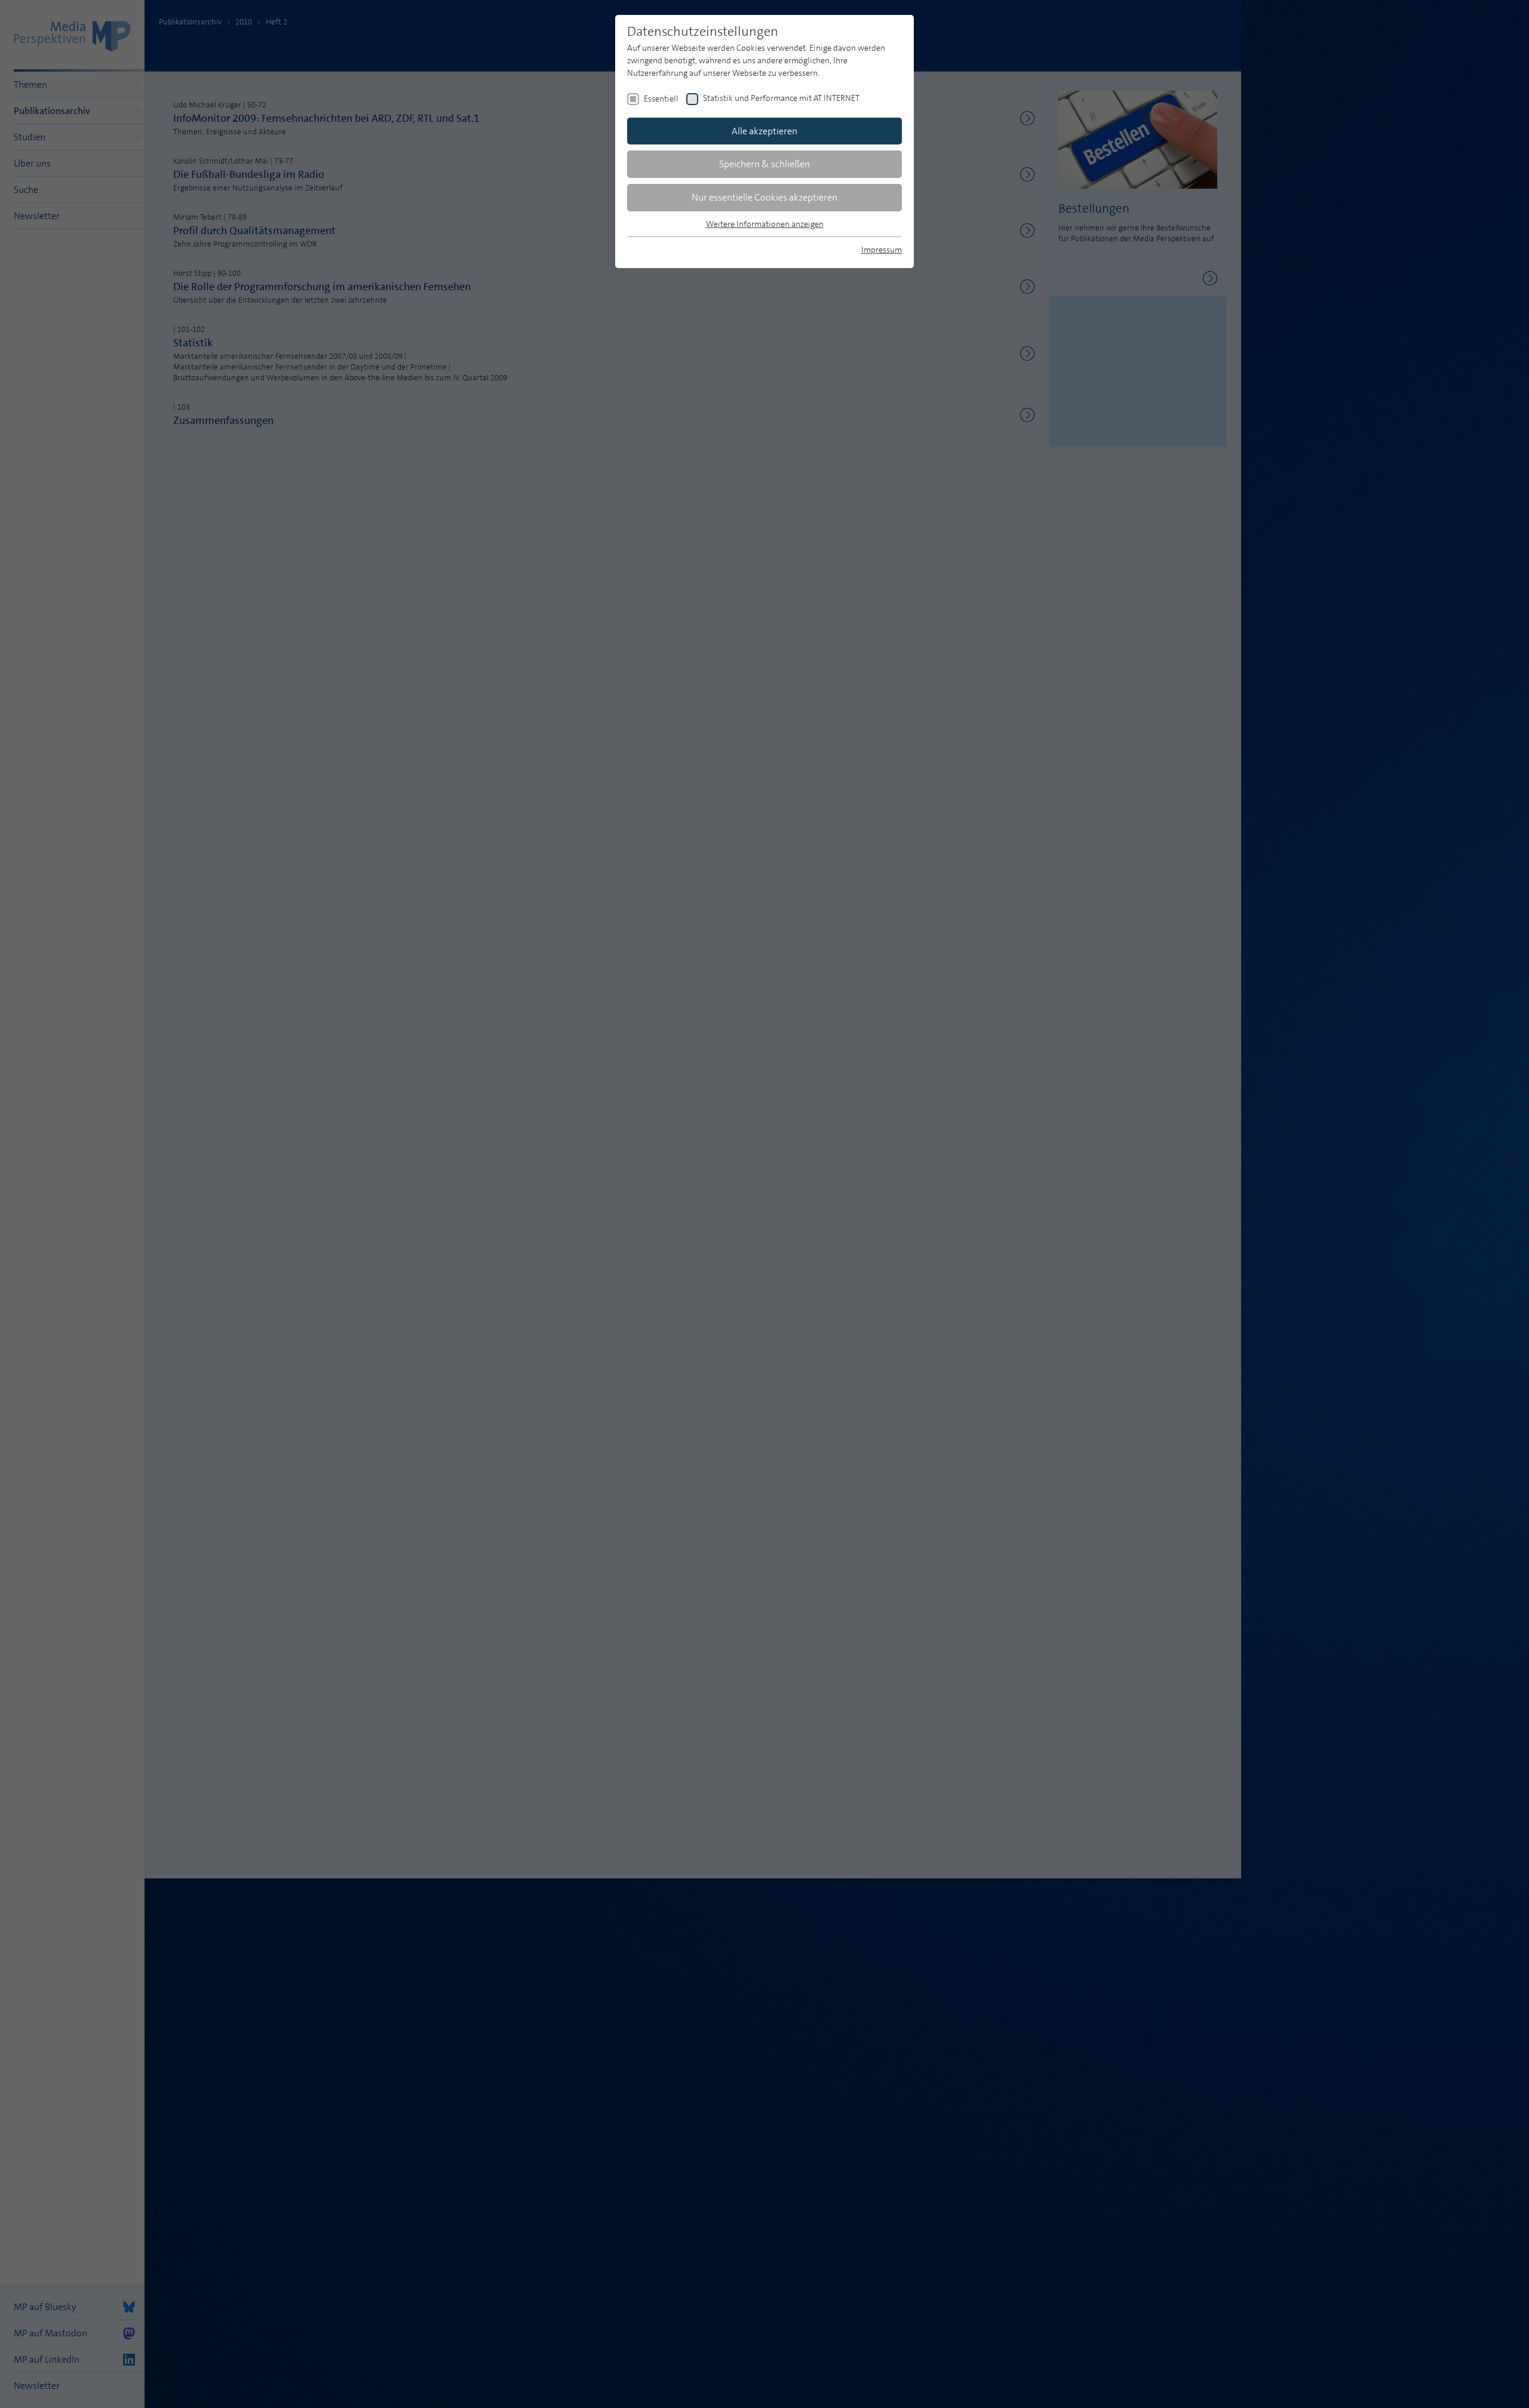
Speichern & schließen (764, 164)
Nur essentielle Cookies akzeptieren (764, 197)
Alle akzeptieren (764, 131)
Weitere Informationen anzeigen (765, 224)
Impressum (882, 250)
